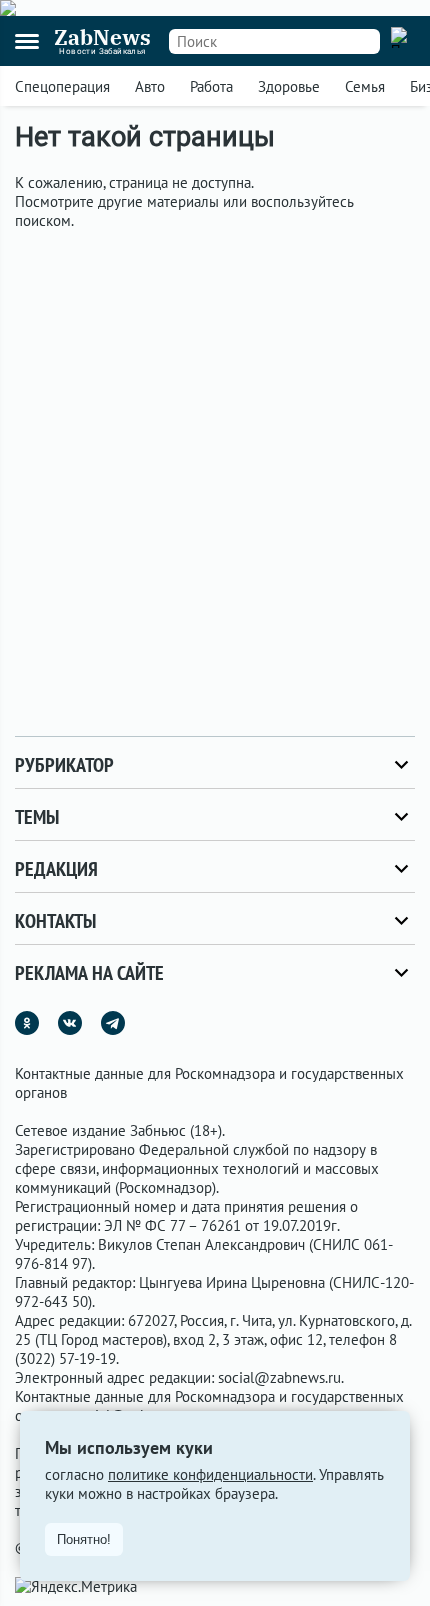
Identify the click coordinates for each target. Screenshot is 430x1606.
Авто (150, 86)
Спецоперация (62, 86)
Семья (365, 86)
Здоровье (289, 86)
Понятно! (84, 1539)
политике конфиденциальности (210, 1474)
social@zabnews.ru (279, 1377)
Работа (211, 86)
